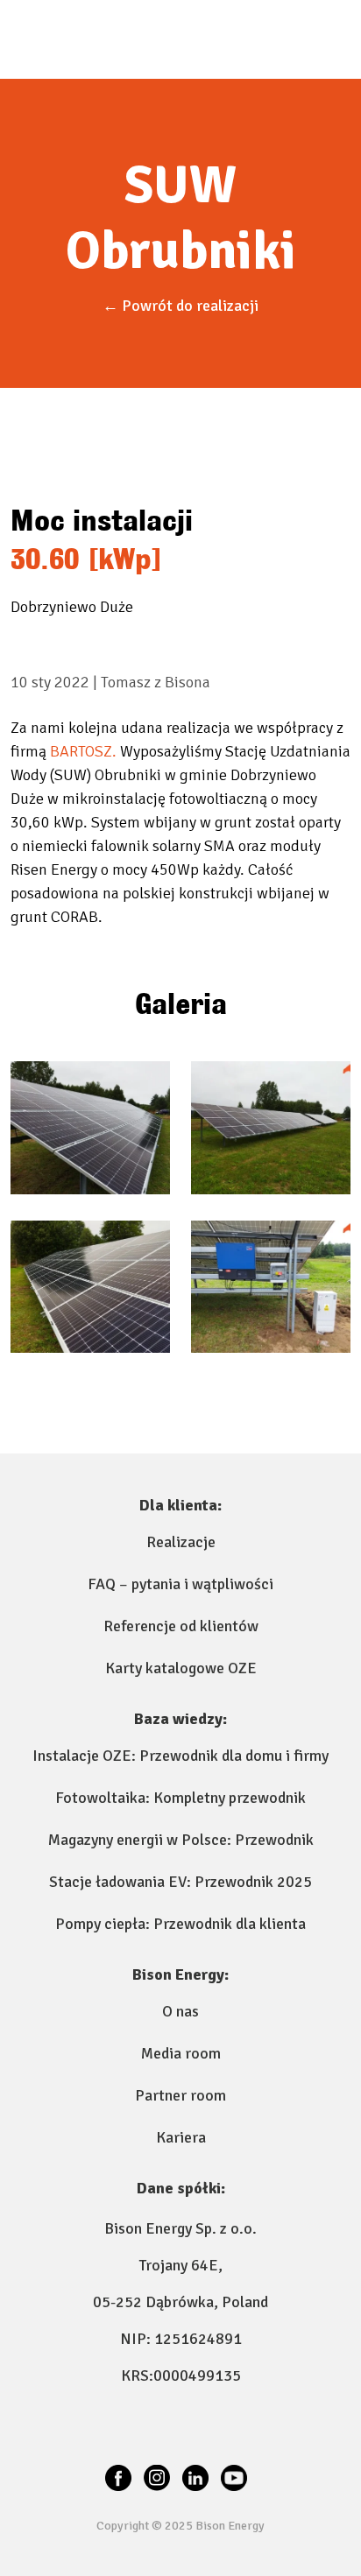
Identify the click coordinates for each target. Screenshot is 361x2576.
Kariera (181, 2137)
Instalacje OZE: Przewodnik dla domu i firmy (180, 1756)
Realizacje (181, 1542)
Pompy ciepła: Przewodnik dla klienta (180, 1924)
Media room (181, 2053)
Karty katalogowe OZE (181, 1668)
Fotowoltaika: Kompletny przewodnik (180, 1798)
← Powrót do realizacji (180, 306)
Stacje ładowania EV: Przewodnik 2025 (180, 1882)
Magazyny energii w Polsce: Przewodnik (181, 1840)
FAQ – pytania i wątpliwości (180, 1584)
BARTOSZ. (83, 751)
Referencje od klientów (181, 1626)
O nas (180, 2011)
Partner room (180, 2095)
